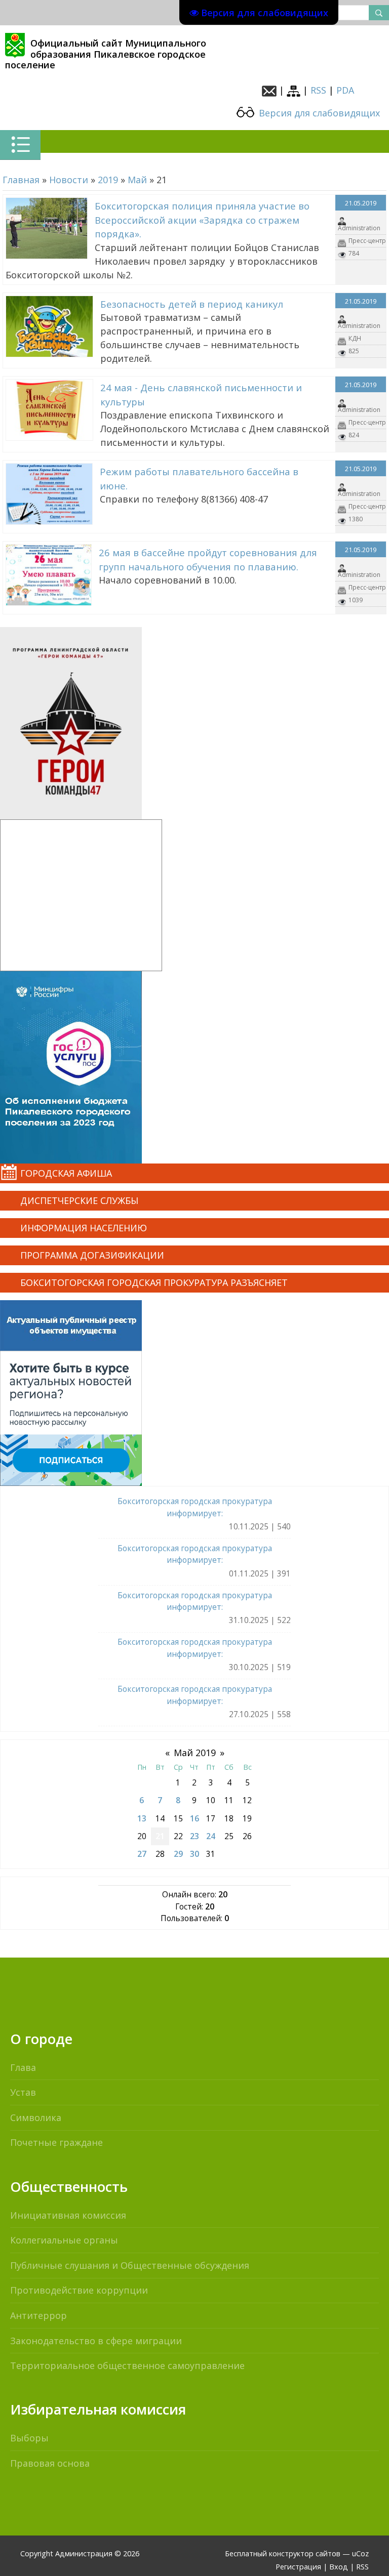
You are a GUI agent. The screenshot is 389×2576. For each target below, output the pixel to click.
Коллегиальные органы (64, 2240)
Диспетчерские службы (79, 1200)
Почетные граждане (56, 2142)
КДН (355, 338)
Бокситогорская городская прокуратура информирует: (195, 1507)
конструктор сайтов (305, 2553)
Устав (23, 2092)
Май (137, 180)
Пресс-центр (367, 241)
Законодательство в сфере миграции (96, 2341)
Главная (21, 180)
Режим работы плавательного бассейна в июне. (199, 479)
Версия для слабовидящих (318, 113)
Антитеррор (38, 2315)
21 (160, 1836)
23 (194, 1836)
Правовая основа (50, 2463)
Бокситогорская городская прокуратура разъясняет (154, 1282)
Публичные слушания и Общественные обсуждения (130, 2265)
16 (194, 1818)
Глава (23, 2067)
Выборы (29, 2438)
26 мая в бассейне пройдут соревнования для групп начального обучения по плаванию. (208, 559)
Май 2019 (195, 1753)
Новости (69, 180)
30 (194, 1854)
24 (211, 1836)
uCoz (360, 2553)
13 (142, 1818)
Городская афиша (66, 1173)
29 (178, 1854)
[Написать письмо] (269, 90)
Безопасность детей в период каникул (192, 304)
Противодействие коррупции (79, 2290)
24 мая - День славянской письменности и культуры (201, 394)
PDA (345, 90)
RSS (318, 90)
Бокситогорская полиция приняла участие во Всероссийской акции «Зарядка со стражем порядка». (202, 220)
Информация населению (84, 1228)
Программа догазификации (92, 1255)
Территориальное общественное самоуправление (127, 2365)
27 (142, 1854)
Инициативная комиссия (68, 2215)
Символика (36, 2117)
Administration (359, 228)
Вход (339, 2567)
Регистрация (298, 2567)
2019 (108, 180)
